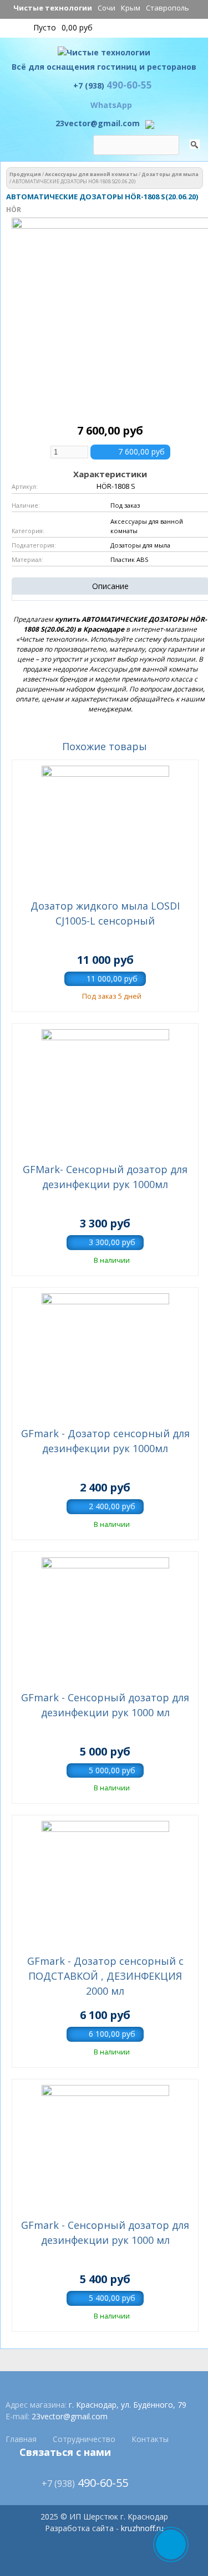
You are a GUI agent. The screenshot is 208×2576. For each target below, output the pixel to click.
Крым (131, 8)
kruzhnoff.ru (142, 2528)
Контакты (150, 2439)
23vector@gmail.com (98, 123)
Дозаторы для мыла (170, 174)
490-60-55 (113, 85)
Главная (21, 2439)
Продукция (25, 174)
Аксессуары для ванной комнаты (91, 174)
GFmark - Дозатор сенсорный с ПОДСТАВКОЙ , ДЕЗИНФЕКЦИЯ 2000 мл (105, 1976)
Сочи (106, 8)
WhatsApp (111, 105)
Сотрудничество (84, 2439)
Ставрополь (168, 8)
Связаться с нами (65, 2452)
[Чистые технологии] (104, 55)
